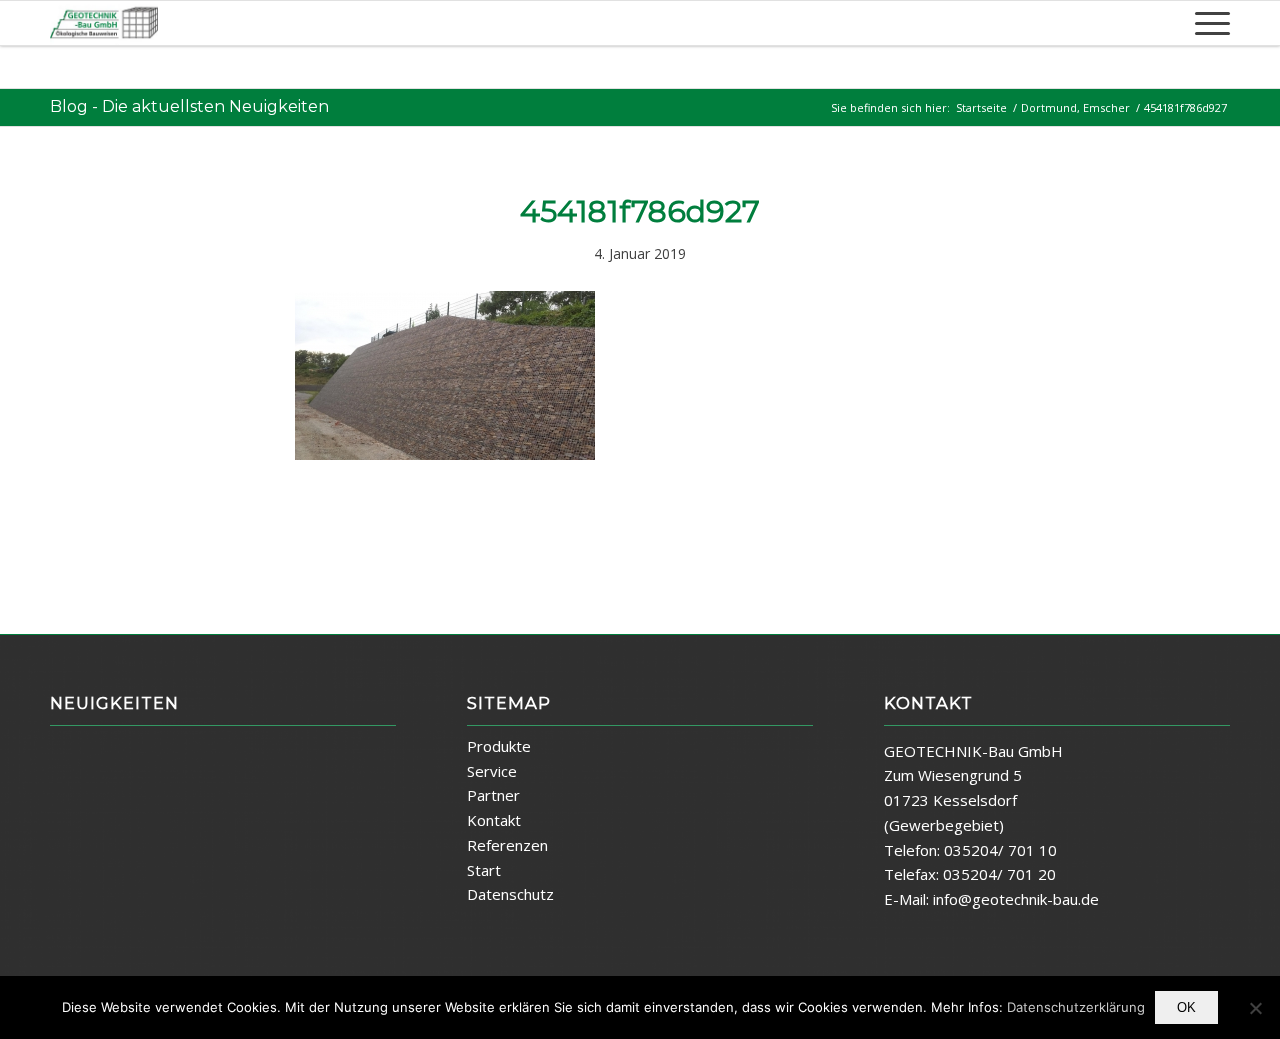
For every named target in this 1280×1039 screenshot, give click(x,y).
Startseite (981, 107)
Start (484, 870)
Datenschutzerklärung (1076, 1007)
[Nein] (1255, 1008)
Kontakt (494, 820)
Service (492, 771)
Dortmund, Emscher (1075, 107)
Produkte (499, 746)
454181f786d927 (640, 211)
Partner (493, 795)
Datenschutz (510, 894)
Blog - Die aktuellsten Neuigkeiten (189, 106)
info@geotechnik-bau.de (1016, 899)
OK (1186, 1007)
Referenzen (507, 845)
